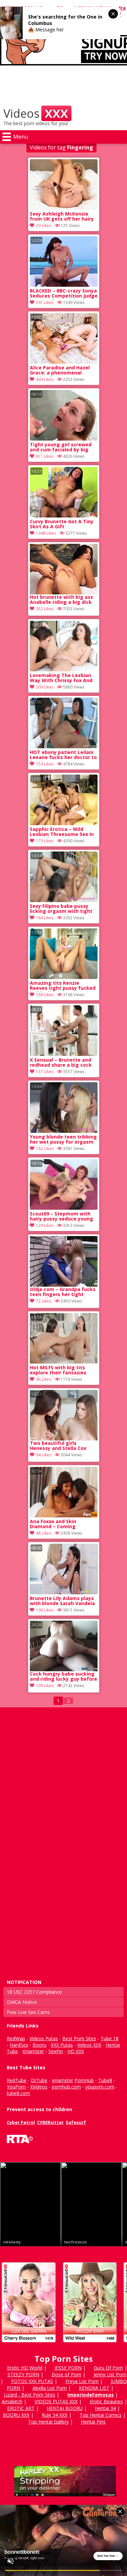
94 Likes (44, 1455)
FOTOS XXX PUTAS (32, 2381)
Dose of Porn (66, 2374)
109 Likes (45, 1686)
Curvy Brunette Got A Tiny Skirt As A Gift (62, 524)
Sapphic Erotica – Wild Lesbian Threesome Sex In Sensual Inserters (62, 832)
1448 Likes (46, 533)
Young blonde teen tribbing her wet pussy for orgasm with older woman (63, 1140)
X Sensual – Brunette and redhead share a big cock (61, 1063)
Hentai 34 (105, 2408)
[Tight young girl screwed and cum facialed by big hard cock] (64, 439)
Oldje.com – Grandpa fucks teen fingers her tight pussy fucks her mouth (63, 1292)
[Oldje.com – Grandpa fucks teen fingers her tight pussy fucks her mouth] (64, 1261)
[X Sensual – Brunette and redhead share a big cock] (64, 1054)
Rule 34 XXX (55, 2415)
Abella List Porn (50, 2388)
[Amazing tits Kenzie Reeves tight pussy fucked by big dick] (64, 977)
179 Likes (45, 841)
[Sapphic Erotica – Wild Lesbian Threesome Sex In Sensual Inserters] (64, 823)
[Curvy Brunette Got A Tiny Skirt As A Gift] (64, 516)
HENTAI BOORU (65, 2408)
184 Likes (45, 918)
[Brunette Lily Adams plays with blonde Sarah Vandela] (64, 1592)
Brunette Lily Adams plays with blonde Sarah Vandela (62, 1601)
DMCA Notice (22, 2002)
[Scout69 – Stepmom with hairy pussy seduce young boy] (64, 1208)
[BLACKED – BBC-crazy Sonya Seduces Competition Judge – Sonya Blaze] (64, 285)
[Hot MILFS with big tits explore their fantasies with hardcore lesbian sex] (64, 1362)
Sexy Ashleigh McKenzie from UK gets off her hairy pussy (62, 217)
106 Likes (45, 1610)
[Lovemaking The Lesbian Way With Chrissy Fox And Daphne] (64, 669)
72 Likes (44, 1301)
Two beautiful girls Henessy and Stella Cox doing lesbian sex (58, 1446)
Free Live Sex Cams (28, 2012)
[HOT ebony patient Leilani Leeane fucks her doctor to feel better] (64, 746)
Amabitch (12, 2401)
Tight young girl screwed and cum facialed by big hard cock (61, 448)
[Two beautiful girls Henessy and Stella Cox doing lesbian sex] (64, 1415)
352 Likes (45, 609)
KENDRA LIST (94, 2388)
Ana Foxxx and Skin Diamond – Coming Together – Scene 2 (54, 1524)
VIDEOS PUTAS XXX (56, 2401)
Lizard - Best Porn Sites (29, 2395)
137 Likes (45, 1072)
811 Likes (45, 456)
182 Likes (45, 1149)
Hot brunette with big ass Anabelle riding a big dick (61, 600)
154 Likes (45, 764)
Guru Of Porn (108, 2368)
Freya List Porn (82, 2381)
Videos (36, 113)
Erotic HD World (25, 2368)
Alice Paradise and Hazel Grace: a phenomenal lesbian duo (60, 371)
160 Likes (45, 995)
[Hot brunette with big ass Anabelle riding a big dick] (64, 569)
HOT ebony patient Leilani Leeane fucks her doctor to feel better (63, 755)
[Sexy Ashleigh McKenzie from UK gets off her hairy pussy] (64, 208)
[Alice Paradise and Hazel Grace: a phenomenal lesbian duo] (64, 362)
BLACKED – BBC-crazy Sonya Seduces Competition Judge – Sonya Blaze (64, 294)
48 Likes (44, 1533)
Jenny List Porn (110, 2374)
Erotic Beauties (106, 2401)
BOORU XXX (16, 2415)
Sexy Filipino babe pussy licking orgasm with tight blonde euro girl (61, 909)
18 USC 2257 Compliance (34, 1992)
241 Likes (45, 302)
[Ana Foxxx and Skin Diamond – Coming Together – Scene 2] (64, 1516)
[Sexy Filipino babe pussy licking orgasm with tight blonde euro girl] (64, 900)
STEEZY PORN (23, 2374)
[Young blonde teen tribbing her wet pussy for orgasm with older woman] (64, 1131)
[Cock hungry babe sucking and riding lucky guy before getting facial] (64, 1646)
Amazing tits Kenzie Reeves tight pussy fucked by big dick (63, 986)
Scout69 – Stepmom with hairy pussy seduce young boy (61, 1217)
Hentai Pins (93, 2422)
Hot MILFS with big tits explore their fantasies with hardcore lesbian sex (61, 1371)
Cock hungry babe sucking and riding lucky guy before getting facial (63, 1677)
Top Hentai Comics (101, 2415)
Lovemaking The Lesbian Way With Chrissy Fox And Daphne (61, 678)
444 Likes (45, 379)
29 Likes (44, 226)
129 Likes (45, 1225)
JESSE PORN (68, 2368)
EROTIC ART (21, 2408)
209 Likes (45, 687)
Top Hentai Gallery (48, 2422)
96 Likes (44, 1379)
